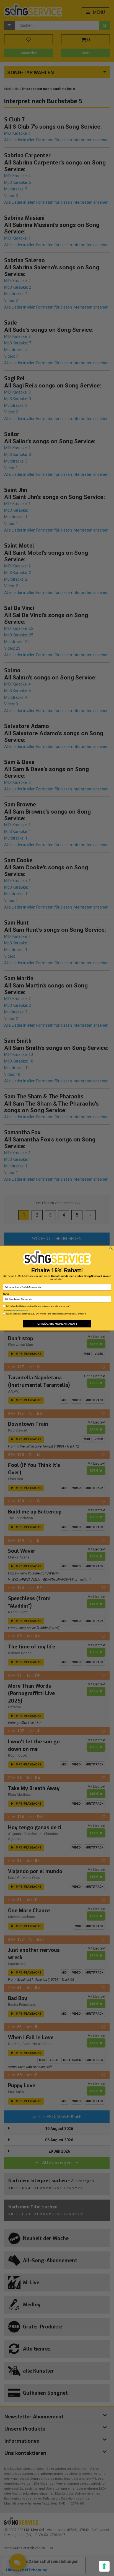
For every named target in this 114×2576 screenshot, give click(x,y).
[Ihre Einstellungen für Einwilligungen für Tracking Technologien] (104, 2566)
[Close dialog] (111, 1248)
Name (6, 1294)
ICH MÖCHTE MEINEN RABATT (57, 1323)
